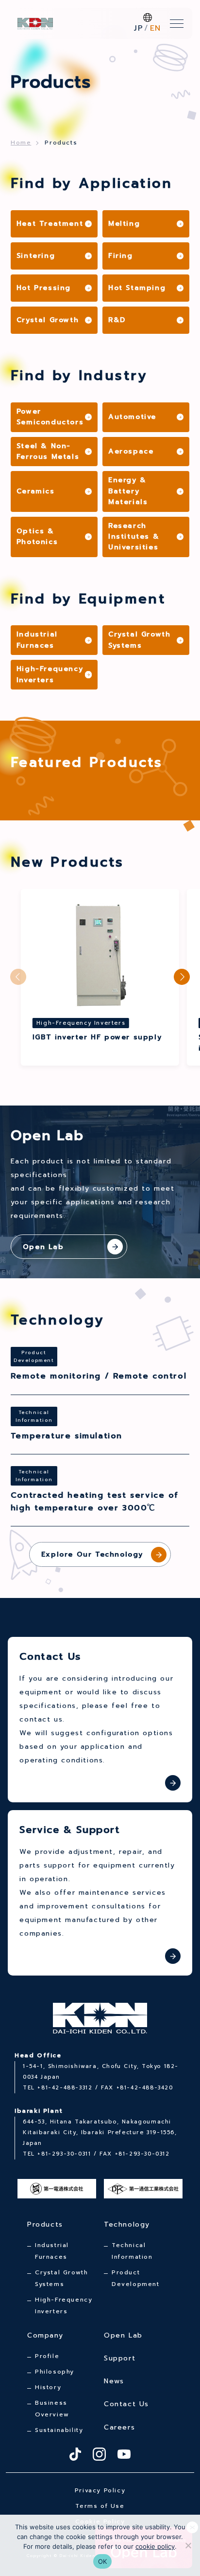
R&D (117, 320)
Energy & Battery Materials (128, 491)
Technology (127, 2224)
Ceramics (36, 491)
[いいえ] (188, 2545)
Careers (119, 2427)
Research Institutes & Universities (134, 537)
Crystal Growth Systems (139, 640)
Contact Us (126, 2404)
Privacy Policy (100, 2490)
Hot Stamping (137, 288)
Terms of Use (100, 2506)
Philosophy (55, 2372)
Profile (47, 2356)
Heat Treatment (50, 224)
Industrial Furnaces (37, 640)
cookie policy (155, 2546)
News (114, 2381)
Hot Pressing (44, 288)
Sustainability (59, 2430)
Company (45, 2335)
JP (139, 28)
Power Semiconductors (50, 417)
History (48, 2387)
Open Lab (123, 2335)
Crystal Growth (48, 320)
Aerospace (131, 451)
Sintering (36, 256)
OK (103, 2561)
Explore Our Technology (92, 1554)
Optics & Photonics (37, 536)
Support (120, 2358)
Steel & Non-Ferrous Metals (48, 451)
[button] (182, 977)
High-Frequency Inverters (50, 674)
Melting (124, 224)
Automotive (132, 417)
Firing (121, 256)
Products (45, 2224)
